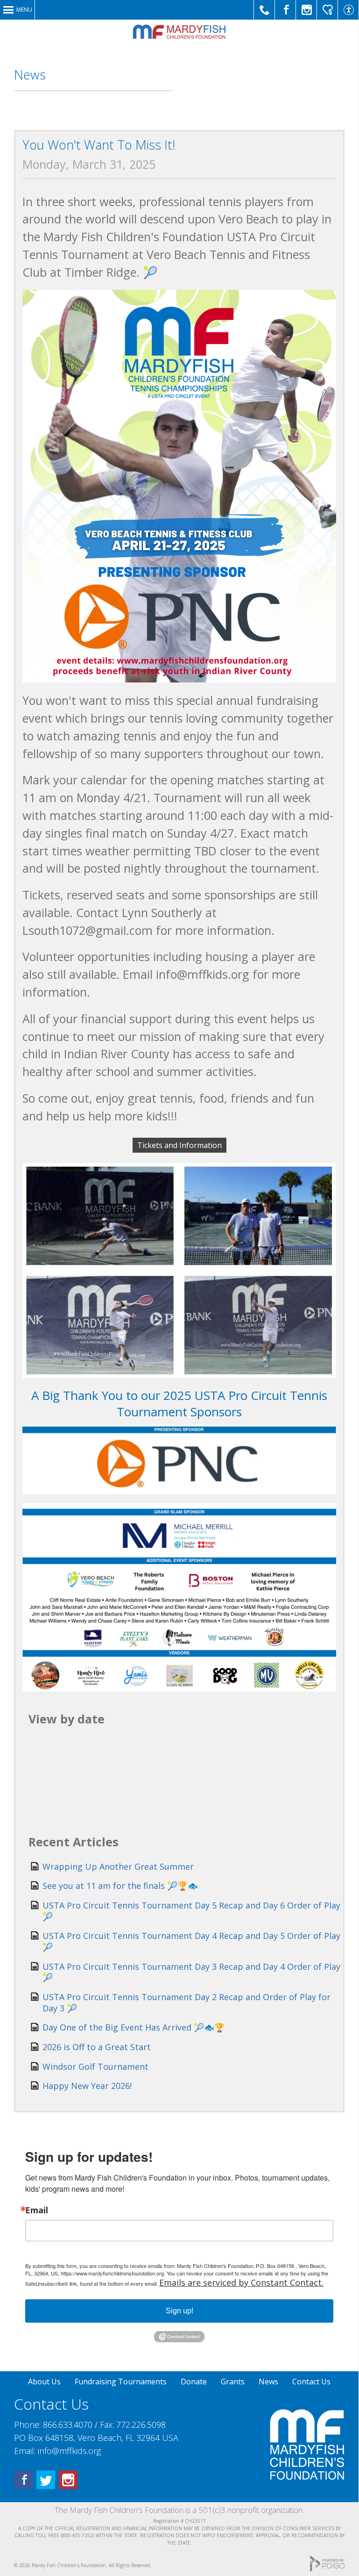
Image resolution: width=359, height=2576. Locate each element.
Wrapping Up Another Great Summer (118, 1866)
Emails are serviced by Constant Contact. (241, 2282)
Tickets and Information (179, 1145)
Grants (233, 2382)
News (268, 2382)
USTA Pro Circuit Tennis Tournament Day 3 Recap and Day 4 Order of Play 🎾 (191, 1972)
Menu (24, 10)
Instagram (68, 2480)
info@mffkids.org (69, 2451)
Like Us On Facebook (285, 10)
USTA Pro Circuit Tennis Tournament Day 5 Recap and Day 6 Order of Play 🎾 (191, 1911)
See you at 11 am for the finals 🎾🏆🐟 (120, 1886)
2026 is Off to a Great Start (97, 2047)
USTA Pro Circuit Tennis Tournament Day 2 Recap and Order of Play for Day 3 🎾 (187, 2002)
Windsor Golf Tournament (95, 2067)
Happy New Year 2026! (87, 2086)
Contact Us (311, 2382)
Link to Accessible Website (348, 10)
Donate (194, 2382)
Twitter (46, 2480)
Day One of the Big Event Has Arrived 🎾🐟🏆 (134, 2027)
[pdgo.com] (327, 2570)
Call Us (264, 10)
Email (37, 2210)
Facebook (23, 2480)
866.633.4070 (68, 2425)
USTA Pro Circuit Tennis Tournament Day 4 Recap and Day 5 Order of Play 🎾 (191, 1941)
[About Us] (307, 2477)
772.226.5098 (141, 2425)
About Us (44, 2382)
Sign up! (179, 2311)
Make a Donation (327, 10)
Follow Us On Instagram (306, 10)
